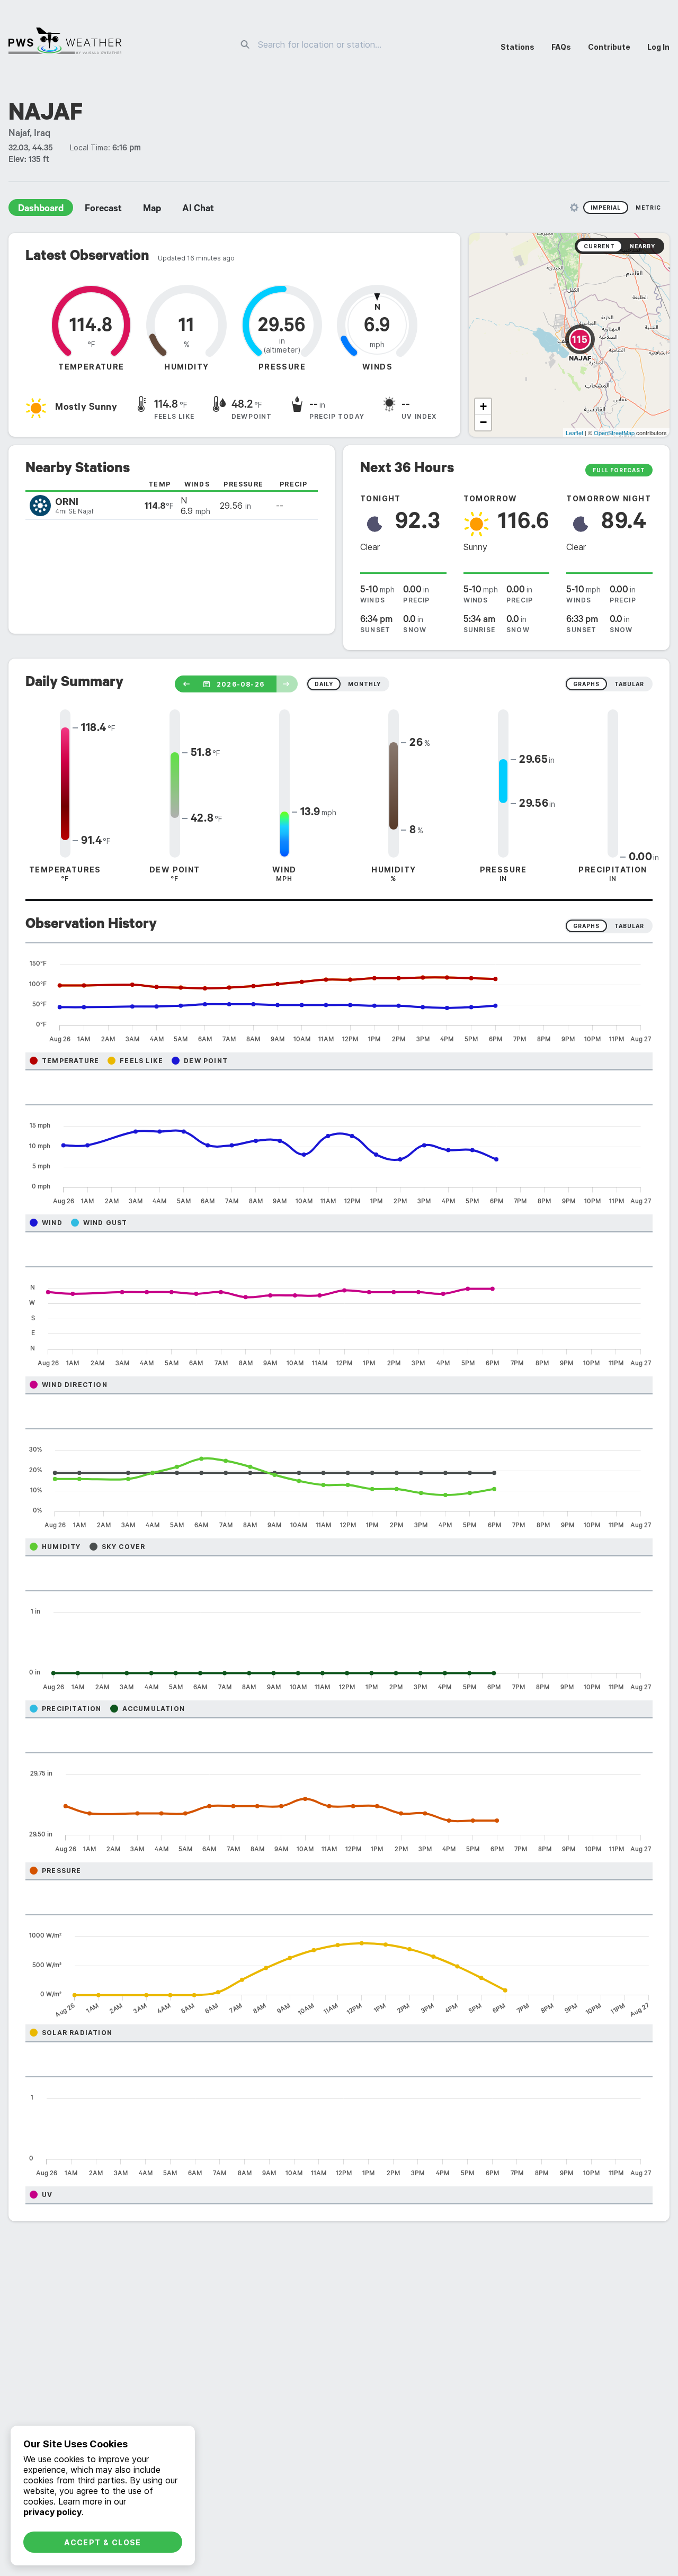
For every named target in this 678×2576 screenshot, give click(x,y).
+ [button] (483, 406)
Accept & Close (103, 2542)
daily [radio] (324, 684)
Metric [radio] (648, 208)
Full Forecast (619, 470)
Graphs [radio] (586, 926)
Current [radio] (599, 246)
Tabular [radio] (629, 926)
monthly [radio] (364, 684)
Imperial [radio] (606, 208)
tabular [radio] (629, 684)
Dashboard (41, 210)
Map (152, 210)
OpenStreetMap (614, 433)
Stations (518, 47)
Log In (658, 47)
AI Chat (198, 210)
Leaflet (574, 433)
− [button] (483, 422)
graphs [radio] (586, 684)
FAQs (561, 47)
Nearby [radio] (643, 246)
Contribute (609, 47)
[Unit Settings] (574, 208)
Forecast (103, 210)
